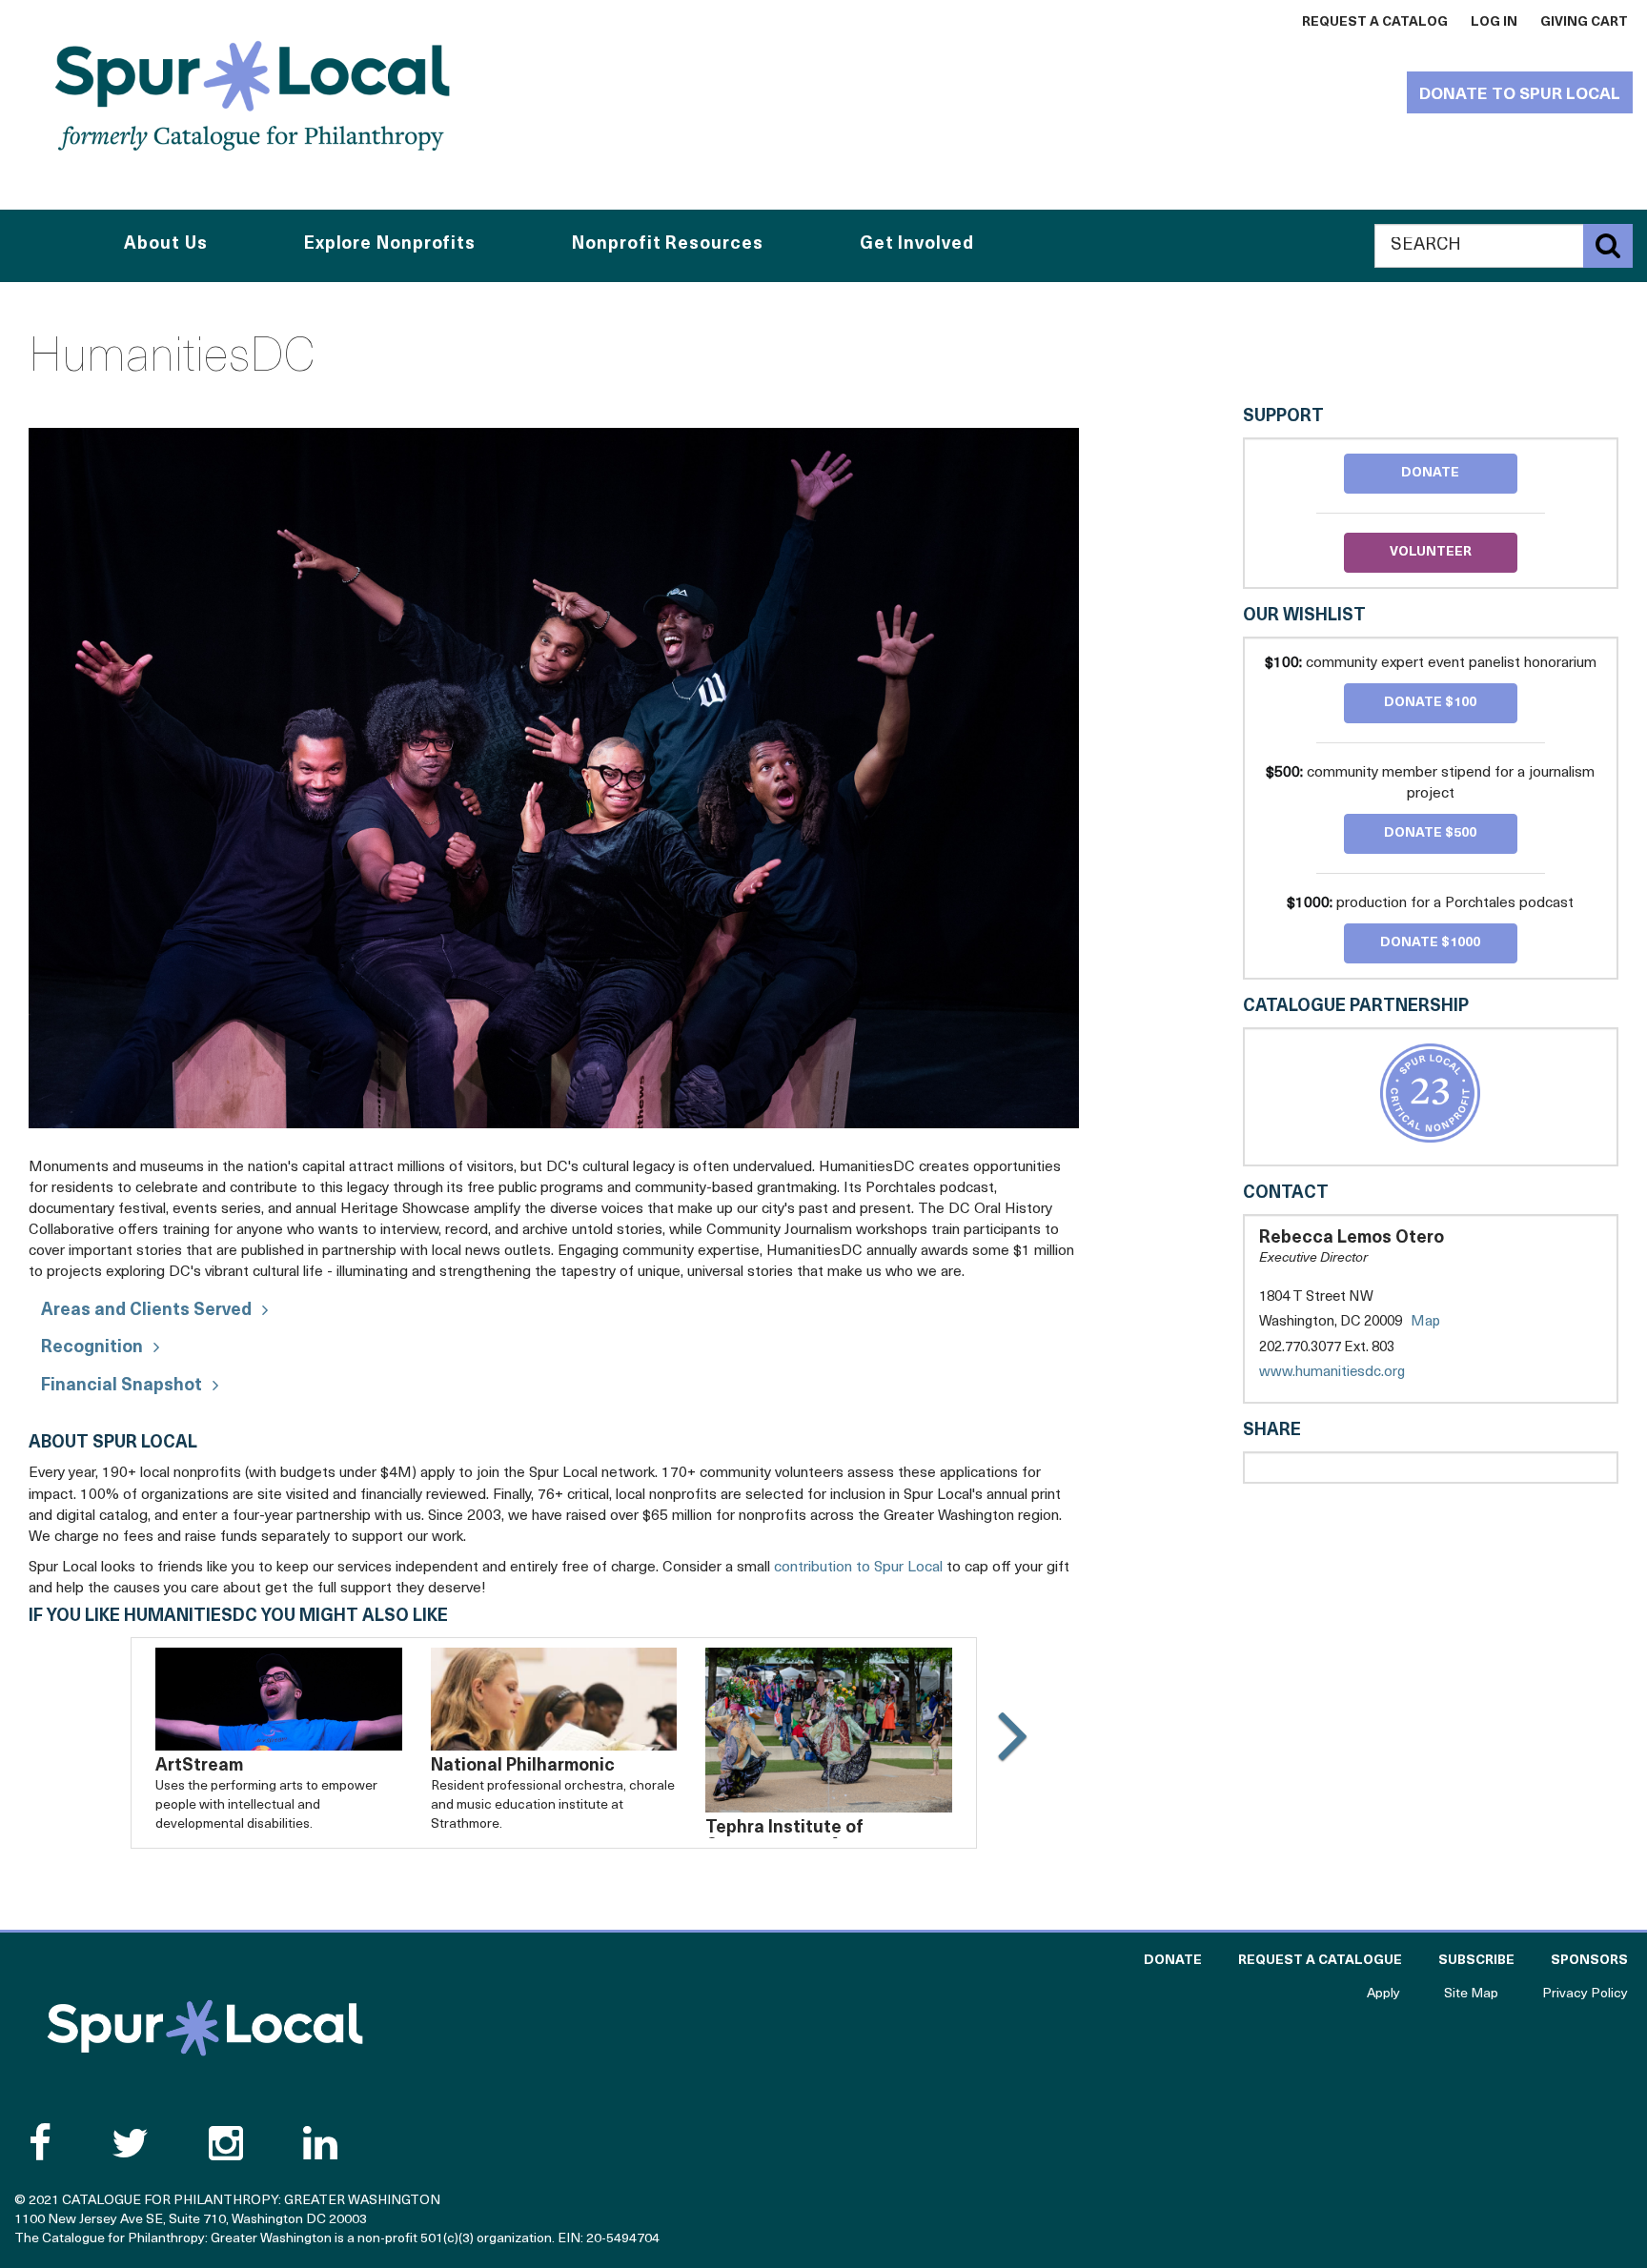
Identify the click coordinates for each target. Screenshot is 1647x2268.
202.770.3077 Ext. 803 (1327, 1348)
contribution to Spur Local (858, 1568)
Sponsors (1589, 1961)
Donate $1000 (1430, 943)
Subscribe (1476, 1961)
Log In (1494, 22)
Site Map (1471, 1994)
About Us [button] (165, 245)
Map (1425, 1322)
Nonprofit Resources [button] (667, 245)
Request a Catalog (1375, 22)
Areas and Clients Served (146, 1311)
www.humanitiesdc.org (1351, 1374)
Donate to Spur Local (1520, 95)
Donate (1430, 473)
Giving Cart (1584, 22)
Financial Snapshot (122, 1387)
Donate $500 (1430, 833)
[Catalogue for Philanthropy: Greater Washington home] (253, 95)
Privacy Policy (1585, 1994)
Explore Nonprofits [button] (390, 245)
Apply (1383, 1994)
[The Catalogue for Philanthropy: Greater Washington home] (205, 2028)
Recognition (92, 1348)
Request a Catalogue (1320, 1961)
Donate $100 (1430, 703)
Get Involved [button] (917, 245)
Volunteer (1431, 552)
